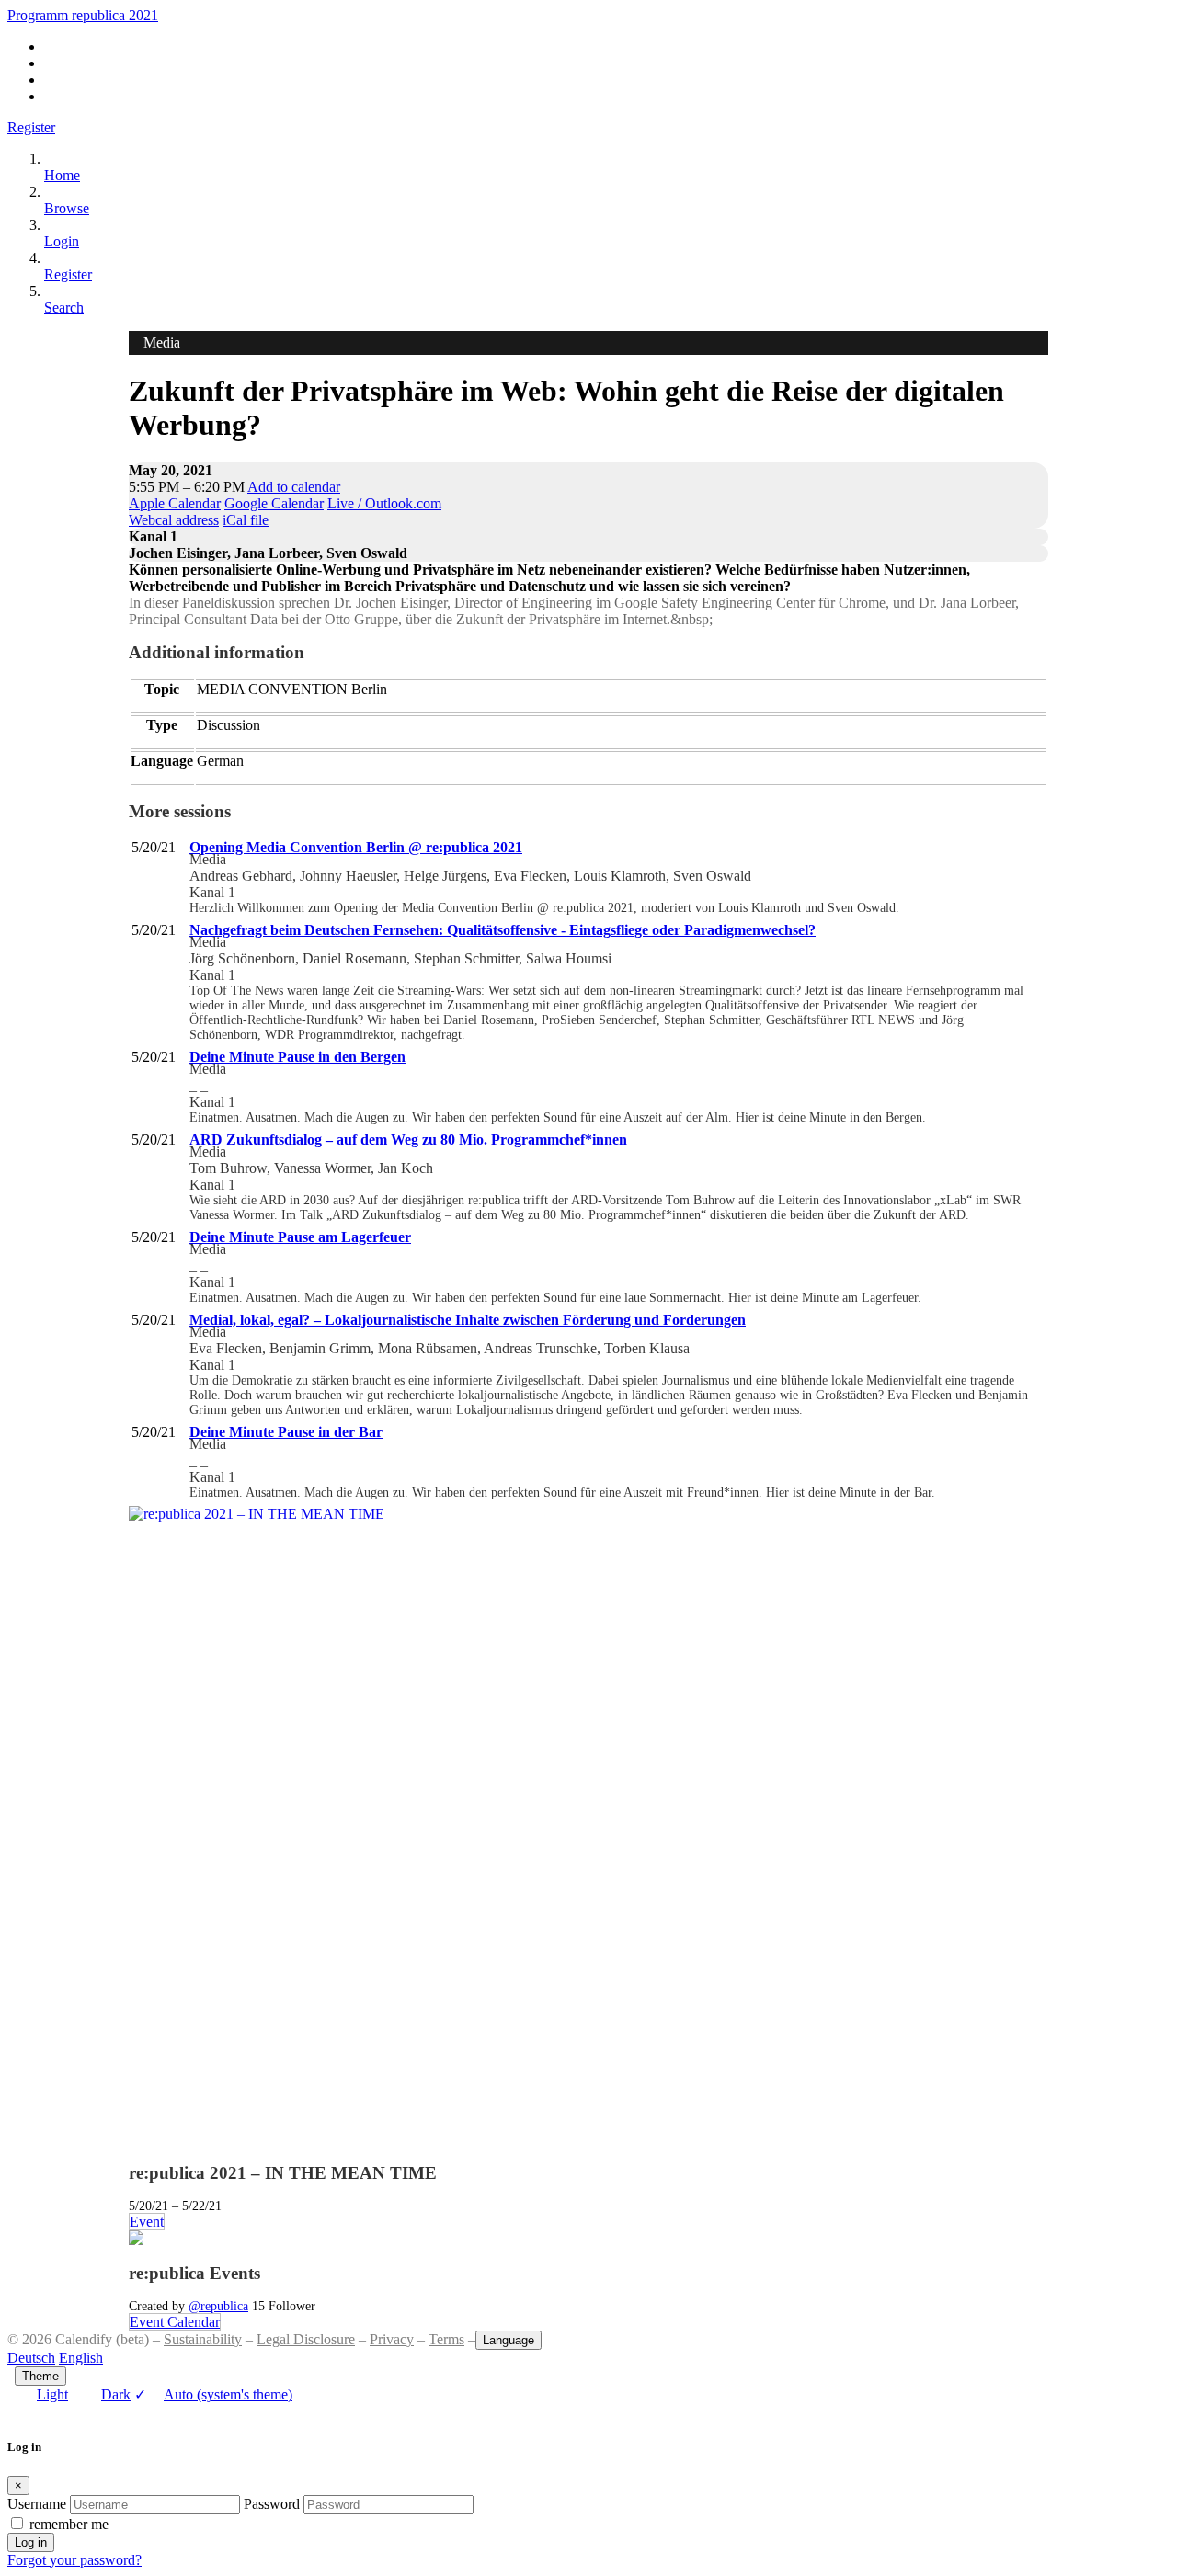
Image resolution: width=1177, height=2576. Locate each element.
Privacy (392, 2339)
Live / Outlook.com (384, 503)
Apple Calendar (175, 503)
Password (272, 2504)
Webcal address (174, 520)
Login (62, 241)
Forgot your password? (74, 2560)
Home (62, 175)
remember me (69, 2524)
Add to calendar (294, 487)
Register (31, 127)
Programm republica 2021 (83, 15)
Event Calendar (175, 2322)
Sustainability (203, 2339)
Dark (116, 2394)
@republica (218, 2306)
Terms (446, 2339)
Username (37, 2504)
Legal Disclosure (306, 2339)
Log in (31, 2542)
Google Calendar (274, 503)
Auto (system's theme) (213, 2394)
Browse (67, 208)
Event (147, 2222)
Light (52, 2394)
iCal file (246, 520)
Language (509, 2340)
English (81, 2358)
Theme (40, 2376)
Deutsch (31, 2358)
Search (64, 308)
